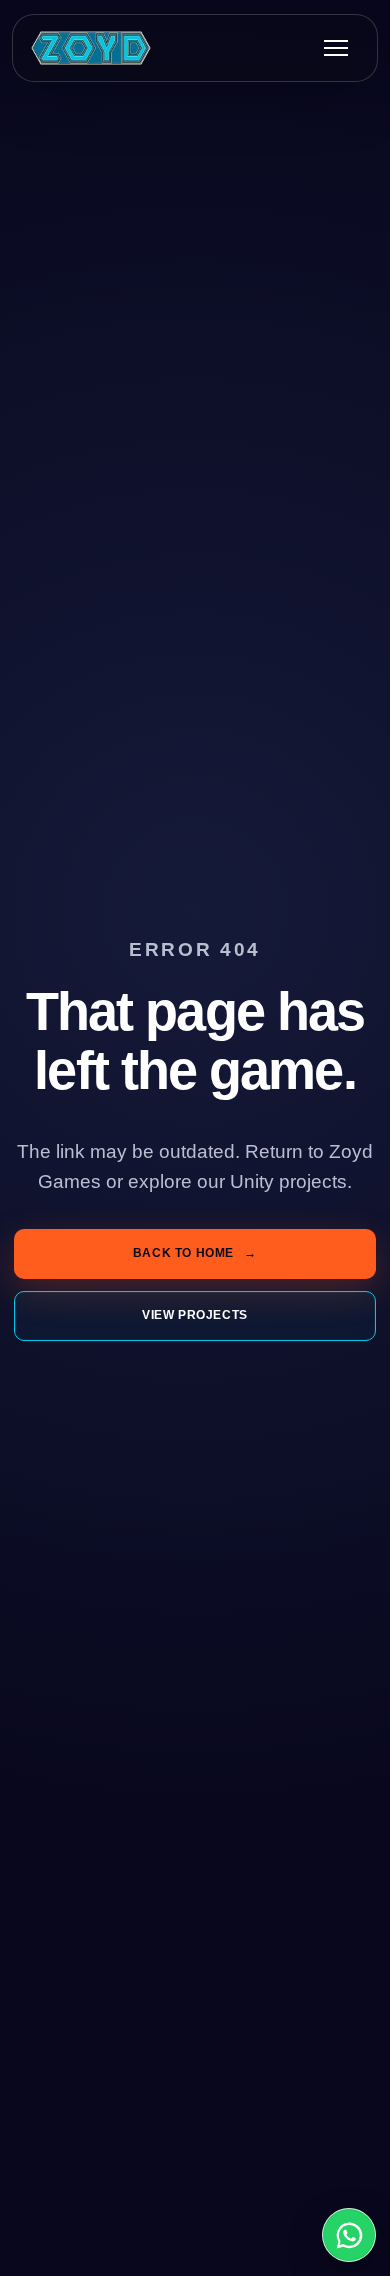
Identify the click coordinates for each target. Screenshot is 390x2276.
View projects (195, 1315)
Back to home (195, 1253)
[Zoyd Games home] (91, 47)
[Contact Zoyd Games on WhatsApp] (349, 2235)
